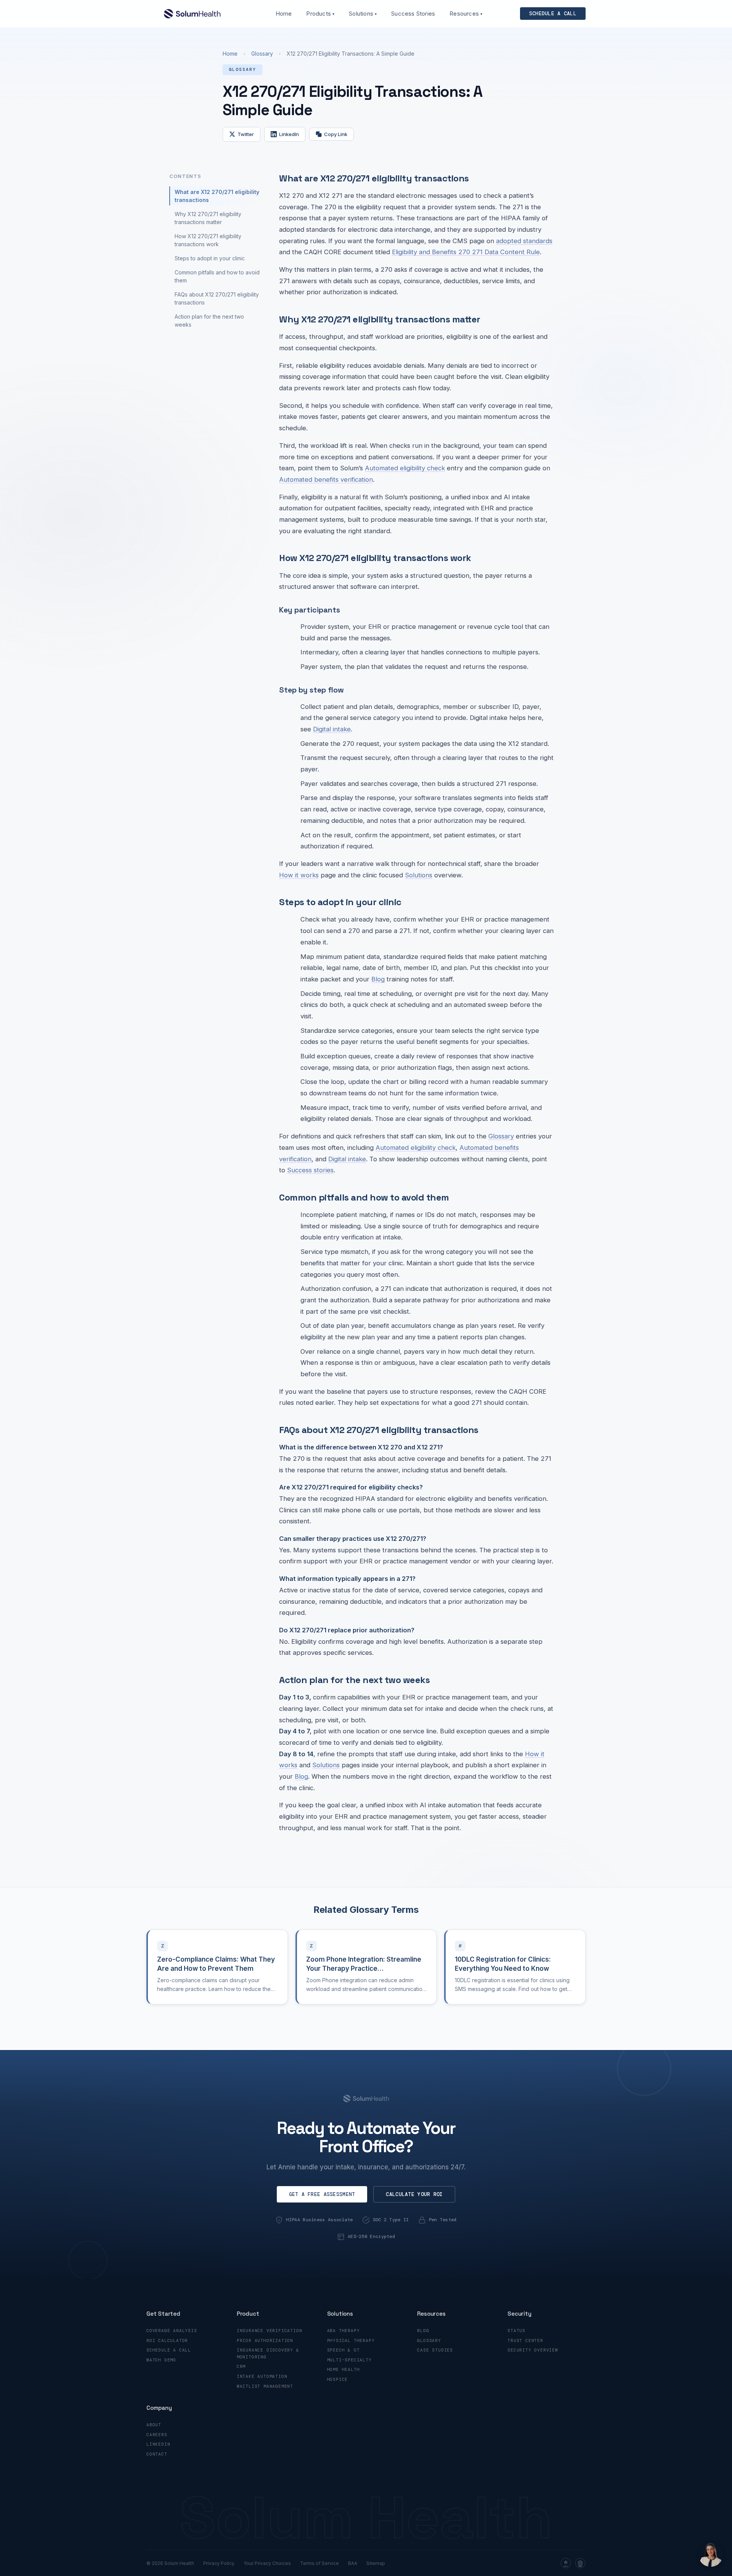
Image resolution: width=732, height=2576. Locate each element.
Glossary (262, 54)
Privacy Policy (219, 2563)
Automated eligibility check (405, 468)
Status (516, 2331)
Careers (157, 2435)
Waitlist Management (265, 2386)
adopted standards (524, 241)
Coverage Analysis (172, 2331)
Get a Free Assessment (322, 2194)
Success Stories (413, 14)
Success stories (310, 1170)
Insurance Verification (270, 2331)
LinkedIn (289, 134)
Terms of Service (319, 2563)
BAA (353, 2563)
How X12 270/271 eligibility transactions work (208, 240)
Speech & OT (344, 2350)
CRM (241, 2366)
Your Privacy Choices (267, 2563)
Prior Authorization (265, 2340)
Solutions (363, 14)
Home (284, 14)
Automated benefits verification (326, 479)
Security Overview (533, 2350)
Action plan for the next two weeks (209, 321)
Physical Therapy (351, 2340)
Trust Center (525, 2340)
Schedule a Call (169, 2350)
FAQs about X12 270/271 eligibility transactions (217, 298)
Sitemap (376, 2563)
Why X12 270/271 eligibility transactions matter (208, 218)
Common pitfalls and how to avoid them (217, 276)
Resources (466, 14)
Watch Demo (161, 2360)
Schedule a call (553, 14)
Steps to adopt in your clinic (210, 258)
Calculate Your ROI (414, 2194)
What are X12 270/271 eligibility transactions (217, 196)
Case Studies (435, 2350)
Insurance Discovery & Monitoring (268, 2353)
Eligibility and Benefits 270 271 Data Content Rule (466, 252)
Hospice (338, 2379)
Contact (157, 2454)
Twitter (246, 134)
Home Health (344, 2369)
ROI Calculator (167, 2340)
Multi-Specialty (349, 2360)
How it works (299, 875)
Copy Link (336, 134)
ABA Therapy (344, 2331)
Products (320, 14)
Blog (378, 979)
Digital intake (332, 729)
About (154, 2425)
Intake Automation (262, 2376)
